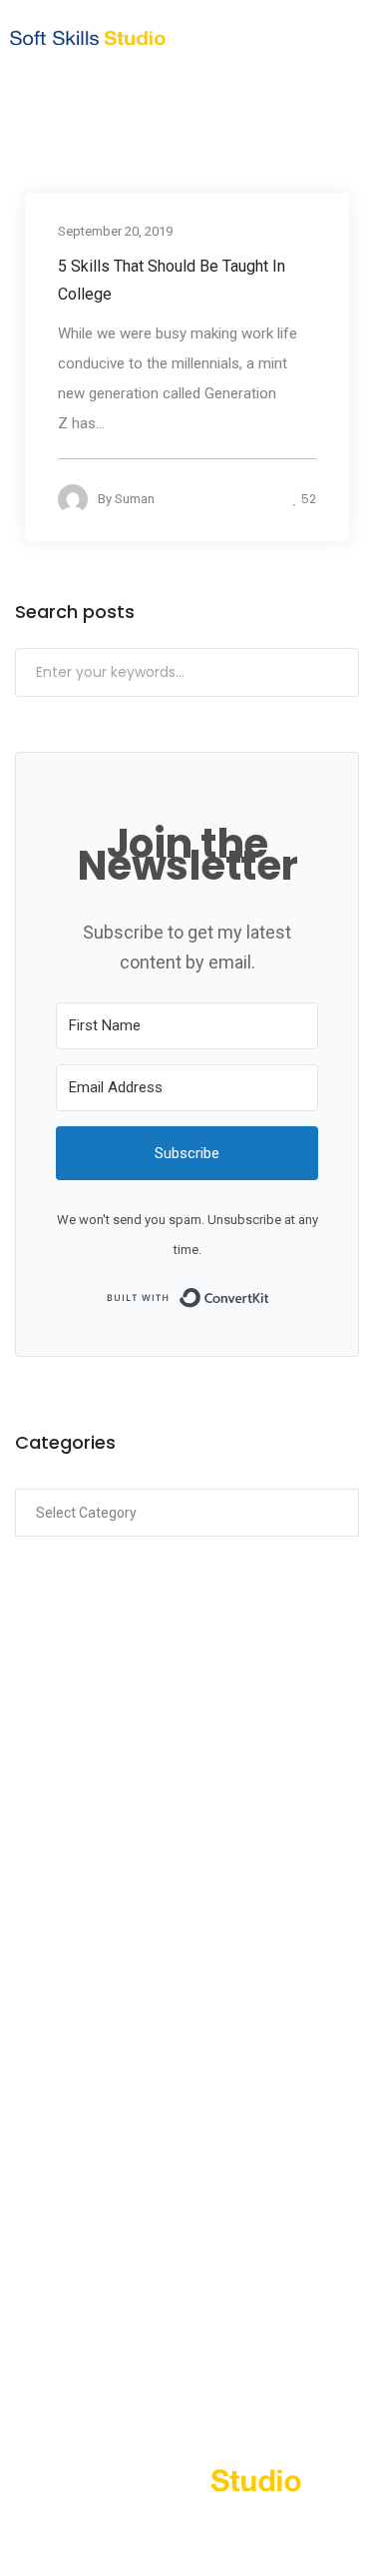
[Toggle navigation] (326, 37)
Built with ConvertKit (270, 1296)
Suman (135, 498)
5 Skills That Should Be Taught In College (172, 279)
